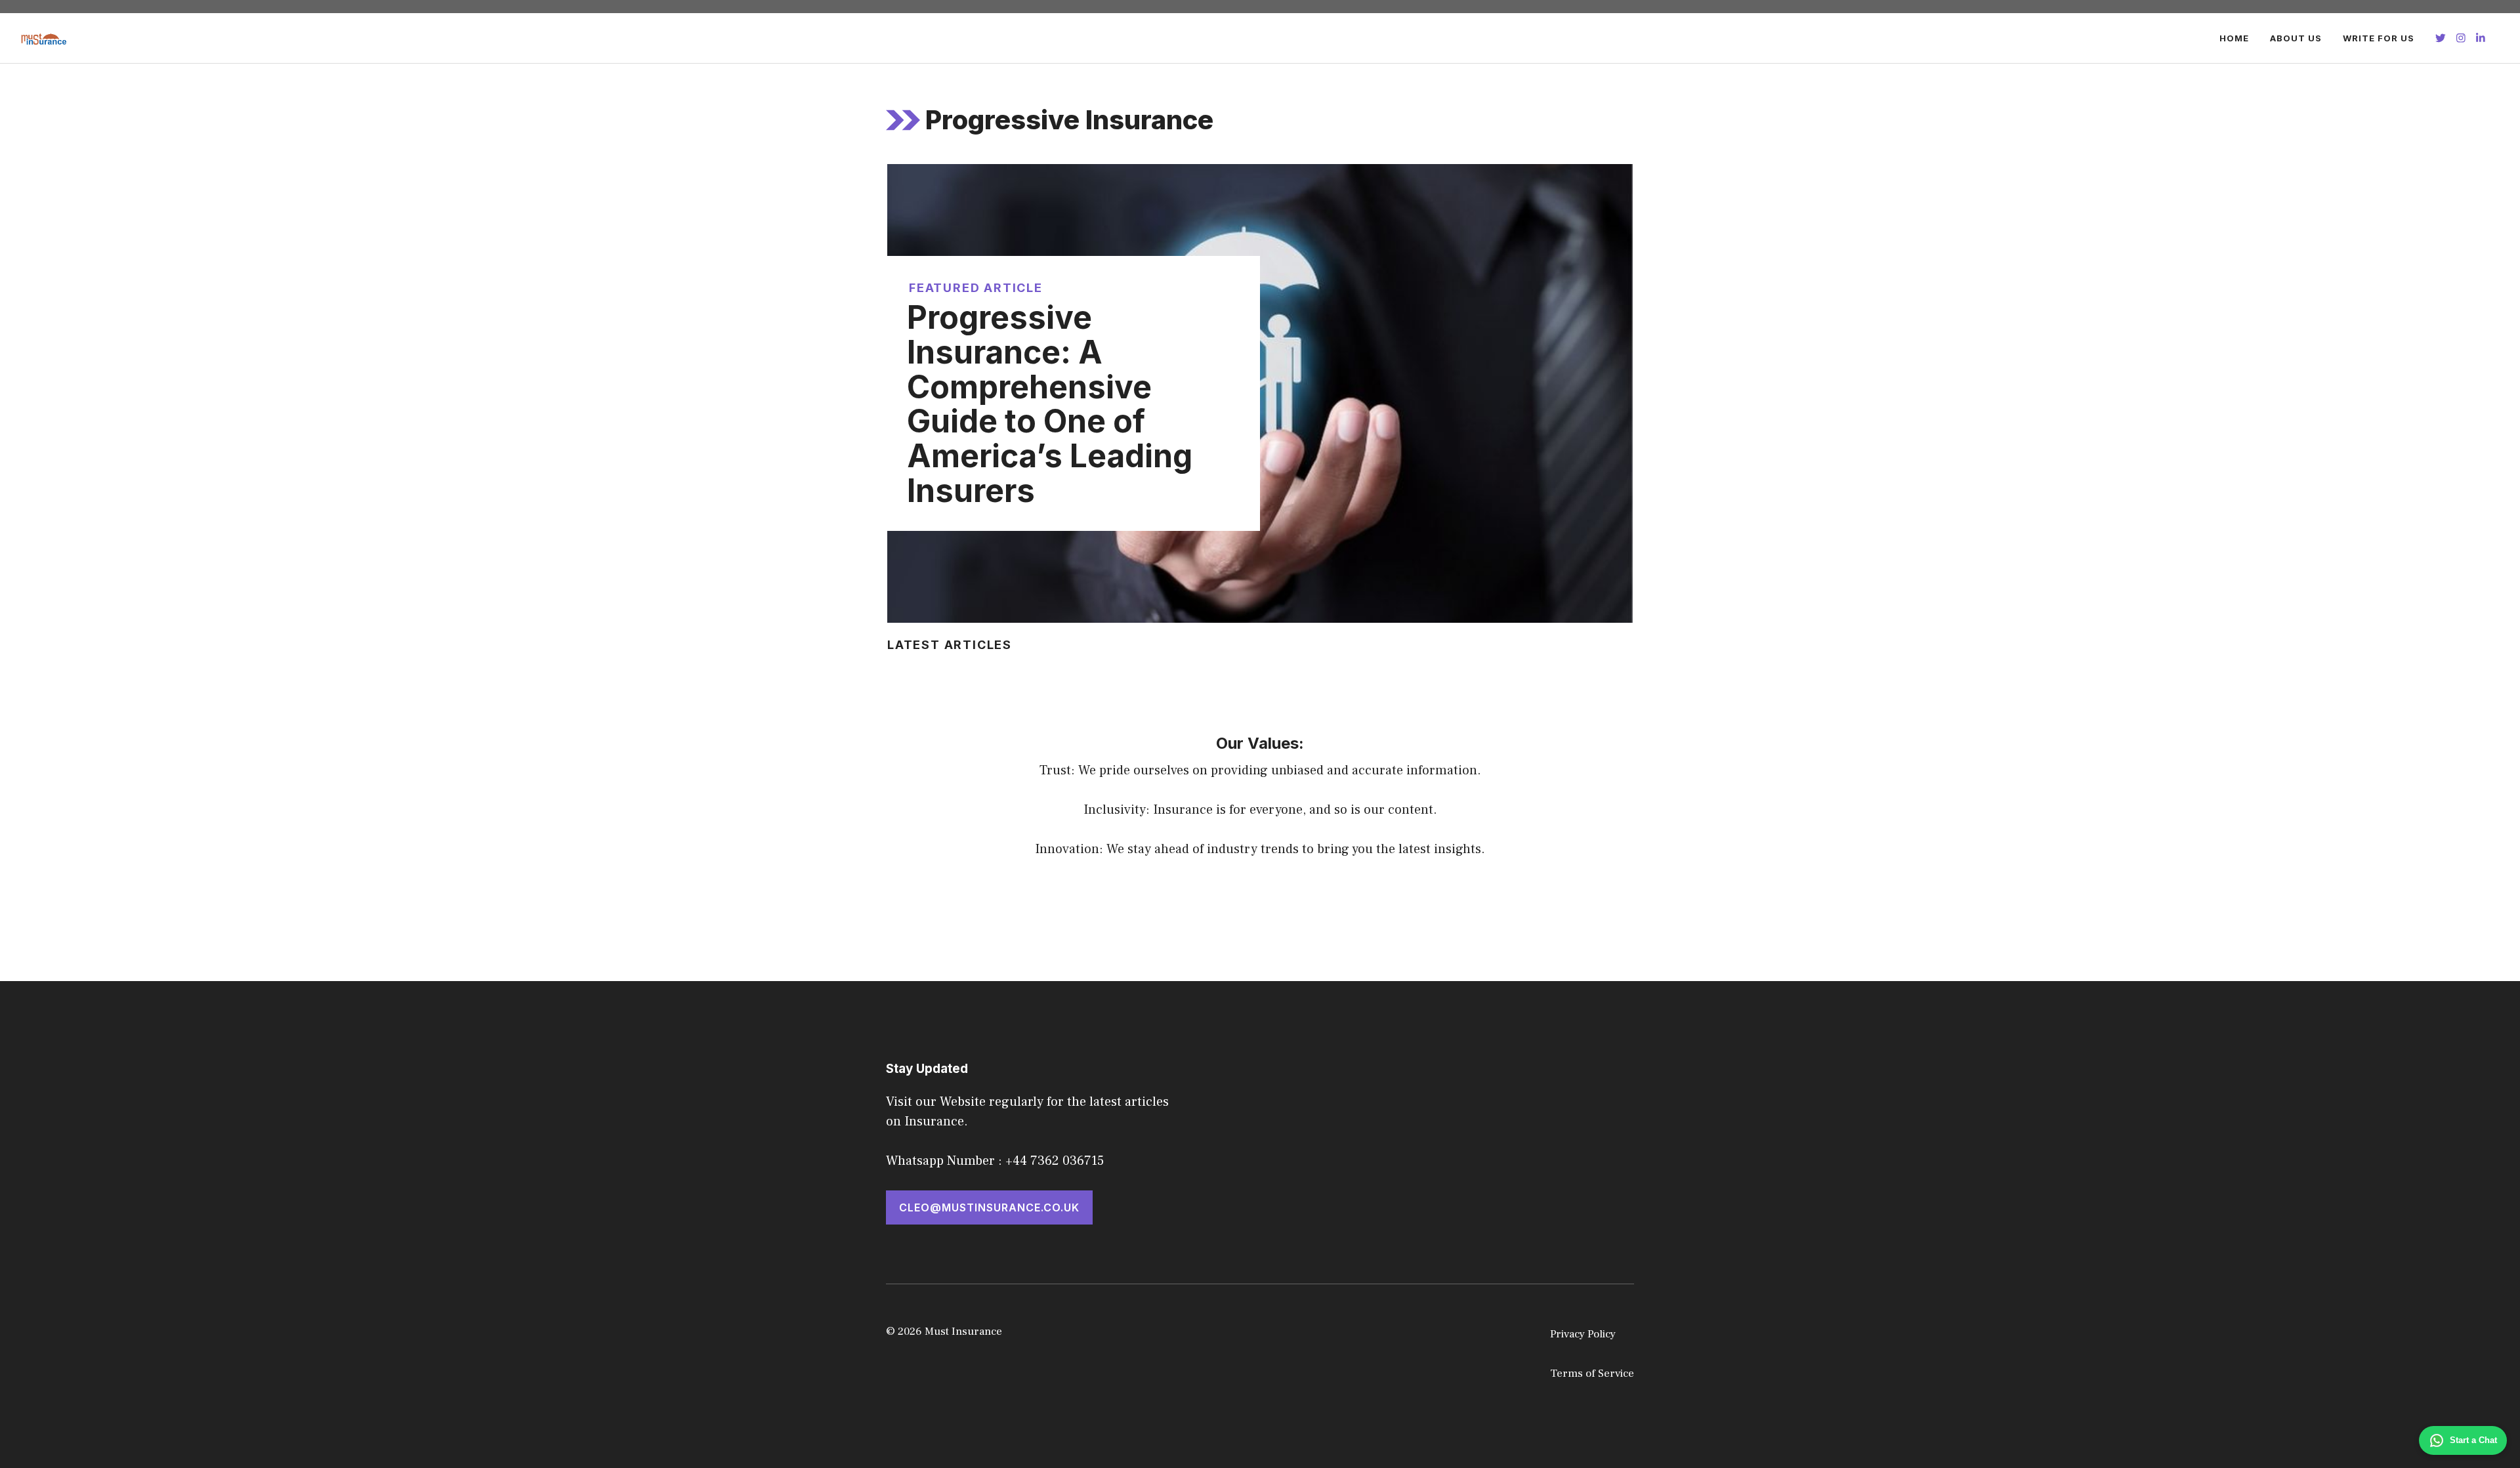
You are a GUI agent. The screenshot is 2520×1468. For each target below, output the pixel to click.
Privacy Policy (1583, 1334)
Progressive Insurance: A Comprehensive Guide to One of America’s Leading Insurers (1050, 404)
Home (2234, 38)
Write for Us (2379, 38)
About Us (2296, 38)
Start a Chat (2473, 1440)
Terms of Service (1592, 1374)
